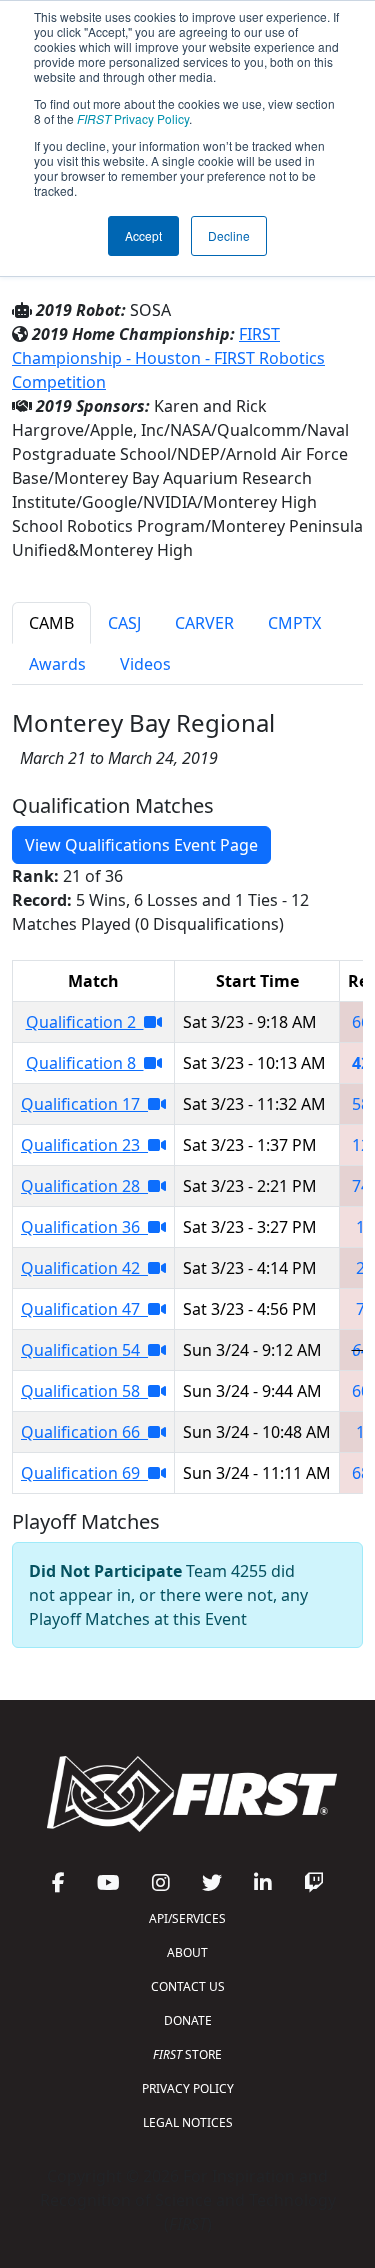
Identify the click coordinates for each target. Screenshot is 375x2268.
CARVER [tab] (204, 623)
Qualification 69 (84, 1473)
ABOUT (187, 1952)
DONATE (188, 2020)
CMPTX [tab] (294, 623)
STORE (187, 2054)
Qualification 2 (85, 1022)
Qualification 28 (84, 1186)
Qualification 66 (84, 1432)
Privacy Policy (133, 118)
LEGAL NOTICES (188, 2122)
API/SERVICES (187, 1918)
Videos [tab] (145, 664)
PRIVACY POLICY (188, 2088)
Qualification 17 (84, 1104)
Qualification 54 (84, 1350)
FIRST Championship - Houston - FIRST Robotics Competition (168, 358)
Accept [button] (143, 235)
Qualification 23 (84, 1145)
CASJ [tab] (124, 623)
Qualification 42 (84, 1268)
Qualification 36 (84, 1227)
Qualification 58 (84, 1391)
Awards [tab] (57, 664)
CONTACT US (188, 1986)
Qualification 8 (85, 1063)
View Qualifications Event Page (141, 845)
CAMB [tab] (51, 623)
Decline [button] (229, 235)
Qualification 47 (84, 1309)
